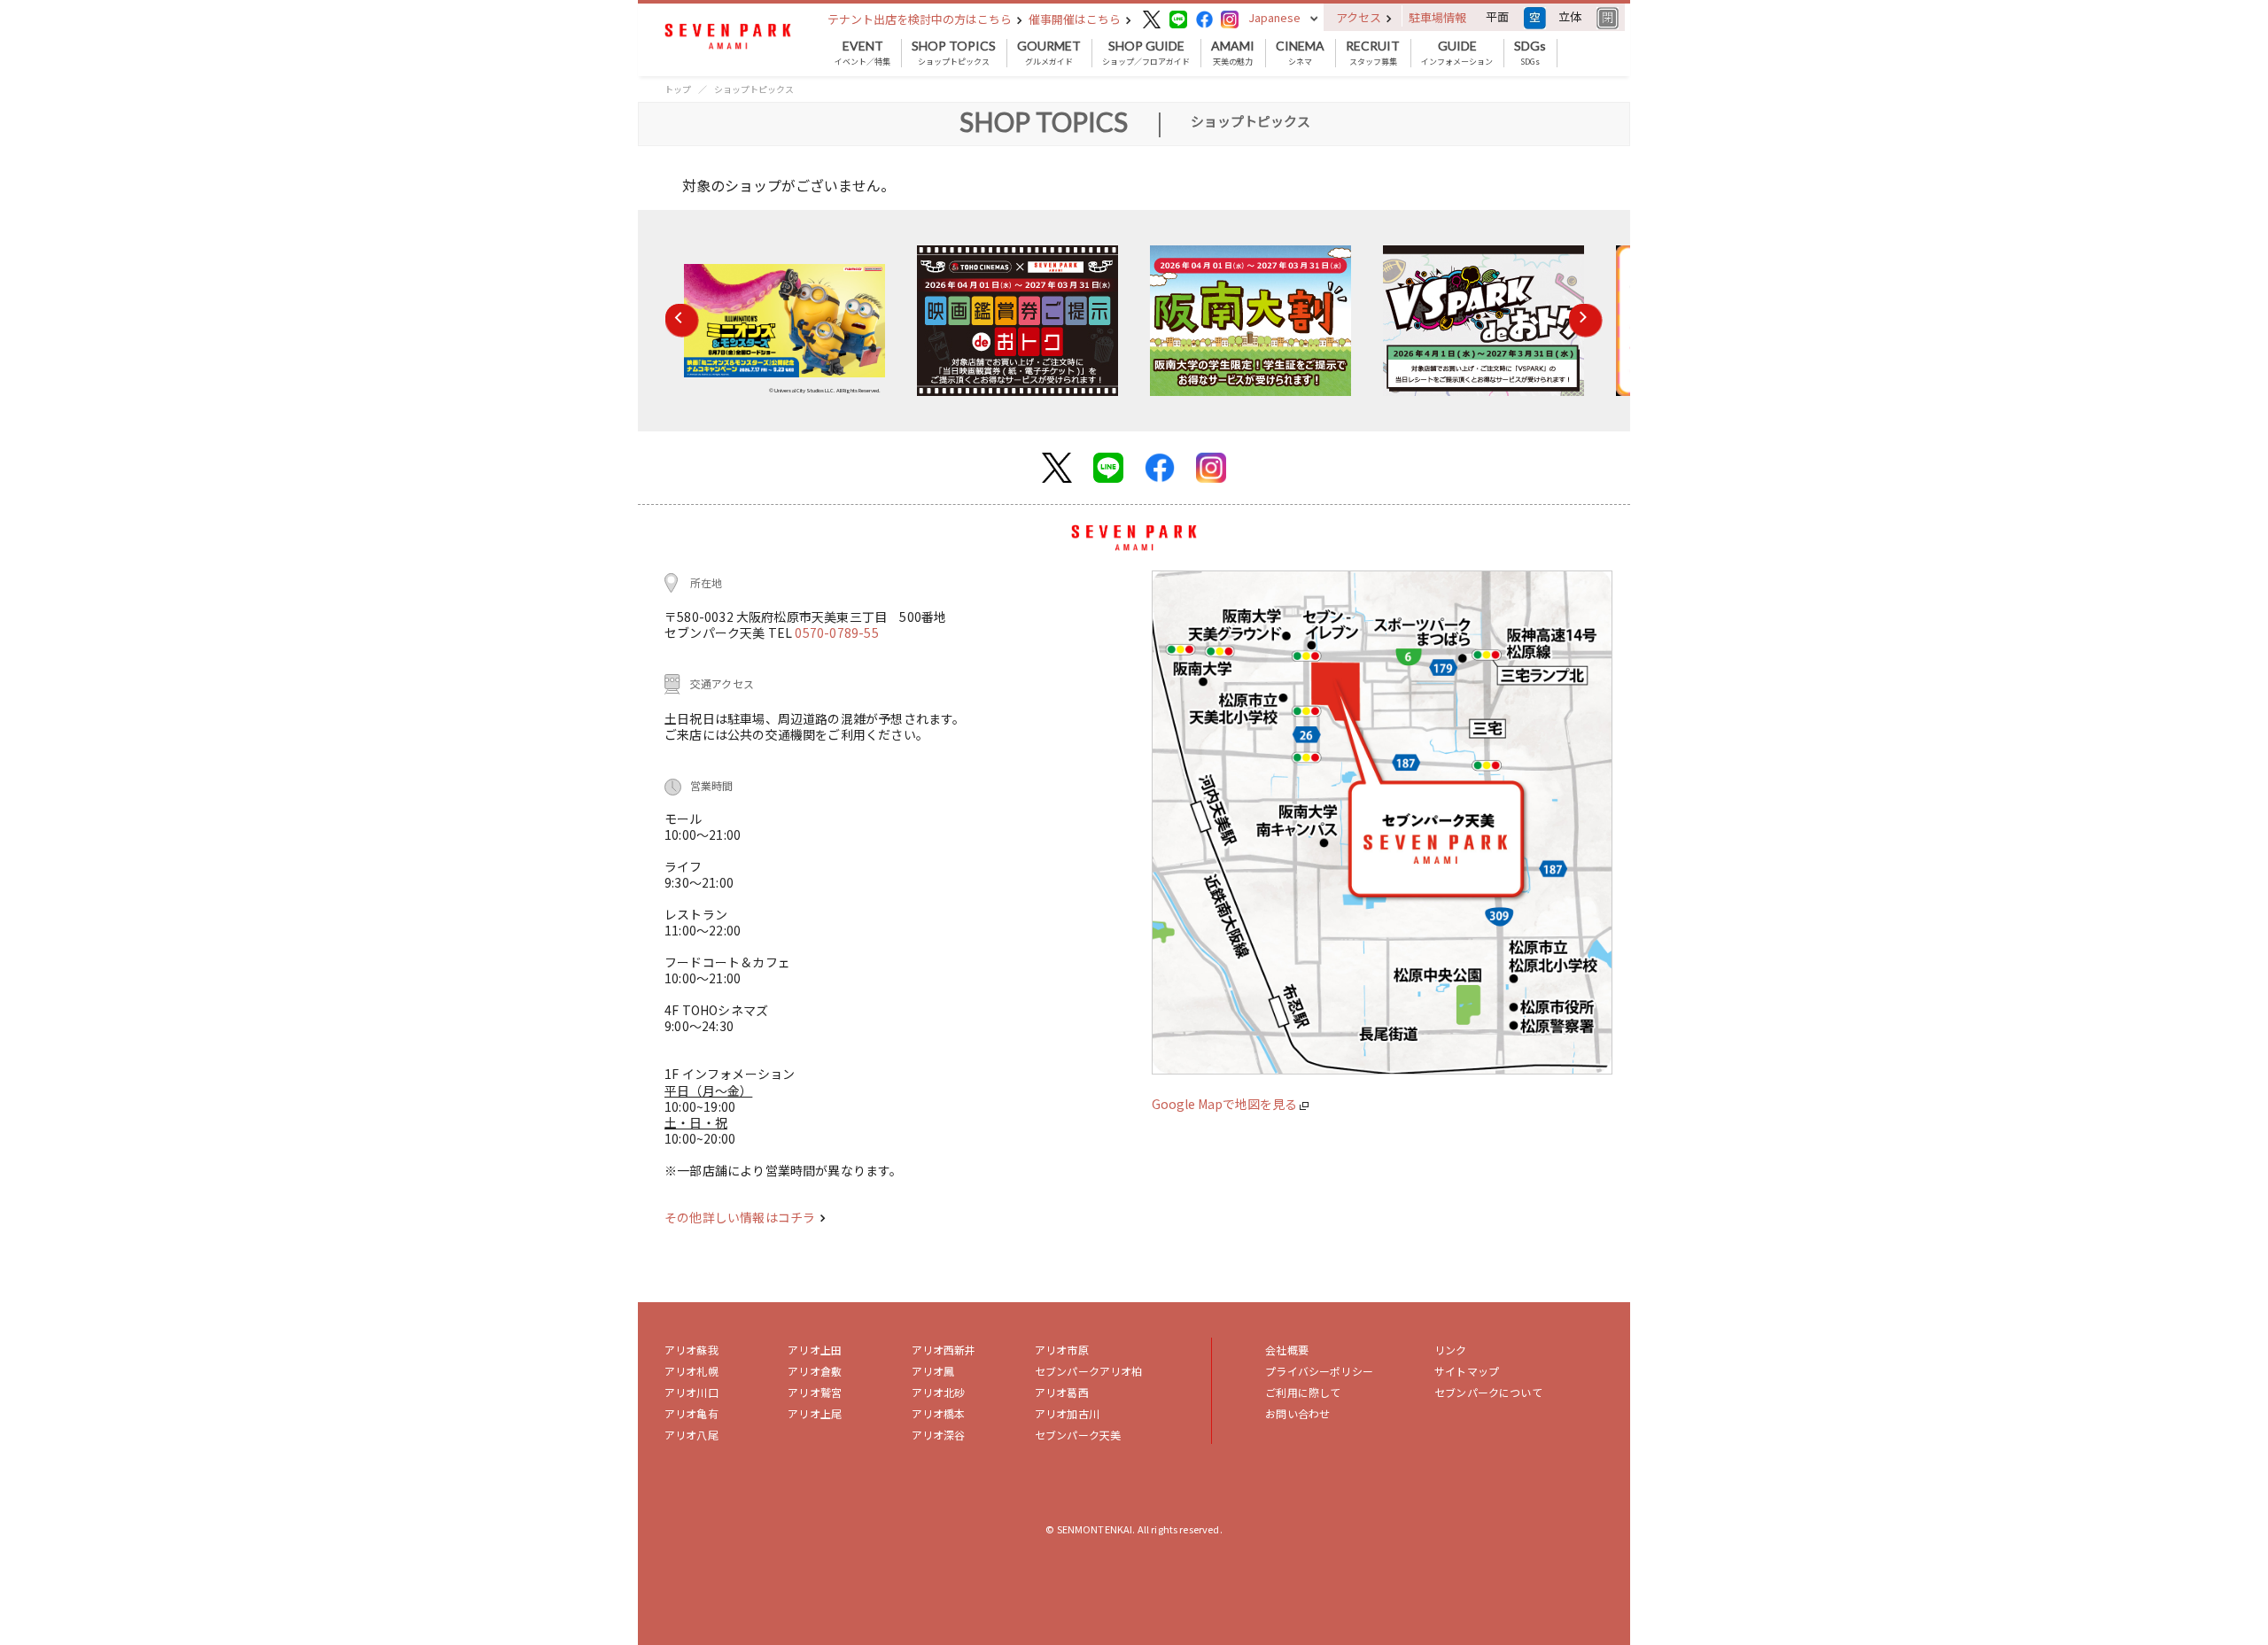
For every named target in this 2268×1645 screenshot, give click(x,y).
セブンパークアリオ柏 (1089, 1371)
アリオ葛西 (1062, 1392)
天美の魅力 (1233, 53)
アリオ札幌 (691, 1371)
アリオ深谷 (939, 1435)
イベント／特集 (862, 53)
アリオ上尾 (815, 1413)
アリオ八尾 (691, 1435)
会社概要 (1287, 1350)
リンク (1450, 1350)
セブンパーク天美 (1078, 1435)
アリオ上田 (815, 1350)
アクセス (1360, 17)
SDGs (1530, 53)
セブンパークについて (1488, 1392)
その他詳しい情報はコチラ (741, 1217)
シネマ (1300, 53)
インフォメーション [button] (1457, 53)
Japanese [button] (1274, 17)
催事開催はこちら (1076, 19)
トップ (678, 89)
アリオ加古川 (1067, 1413)
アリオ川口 (691, 1392)
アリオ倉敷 (815, 1371)
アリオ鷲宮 (815, 1392)
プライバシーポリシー (1319, 1371)
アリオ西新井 (944, 1350)
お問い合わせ (1297, 1413)
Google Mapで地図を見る (1226, 1104)
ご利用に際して (1303, 1392)
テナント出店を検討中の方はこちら (921, 19)
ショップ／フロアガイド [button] (1146, 53)
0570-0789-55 (836, 632)
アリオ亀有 (691, 1413)
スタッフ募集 (1373, 53)
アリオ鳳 (933, 1371)
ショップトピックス (954, 53)
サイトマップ (1467, 1371)
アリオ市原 (1062, 1350)
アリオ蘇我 (691, 1350)
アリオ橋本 (939, 1413)
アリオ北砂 (939, 1392)
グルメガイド (1049, 53)
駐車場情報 (1437, 17)
